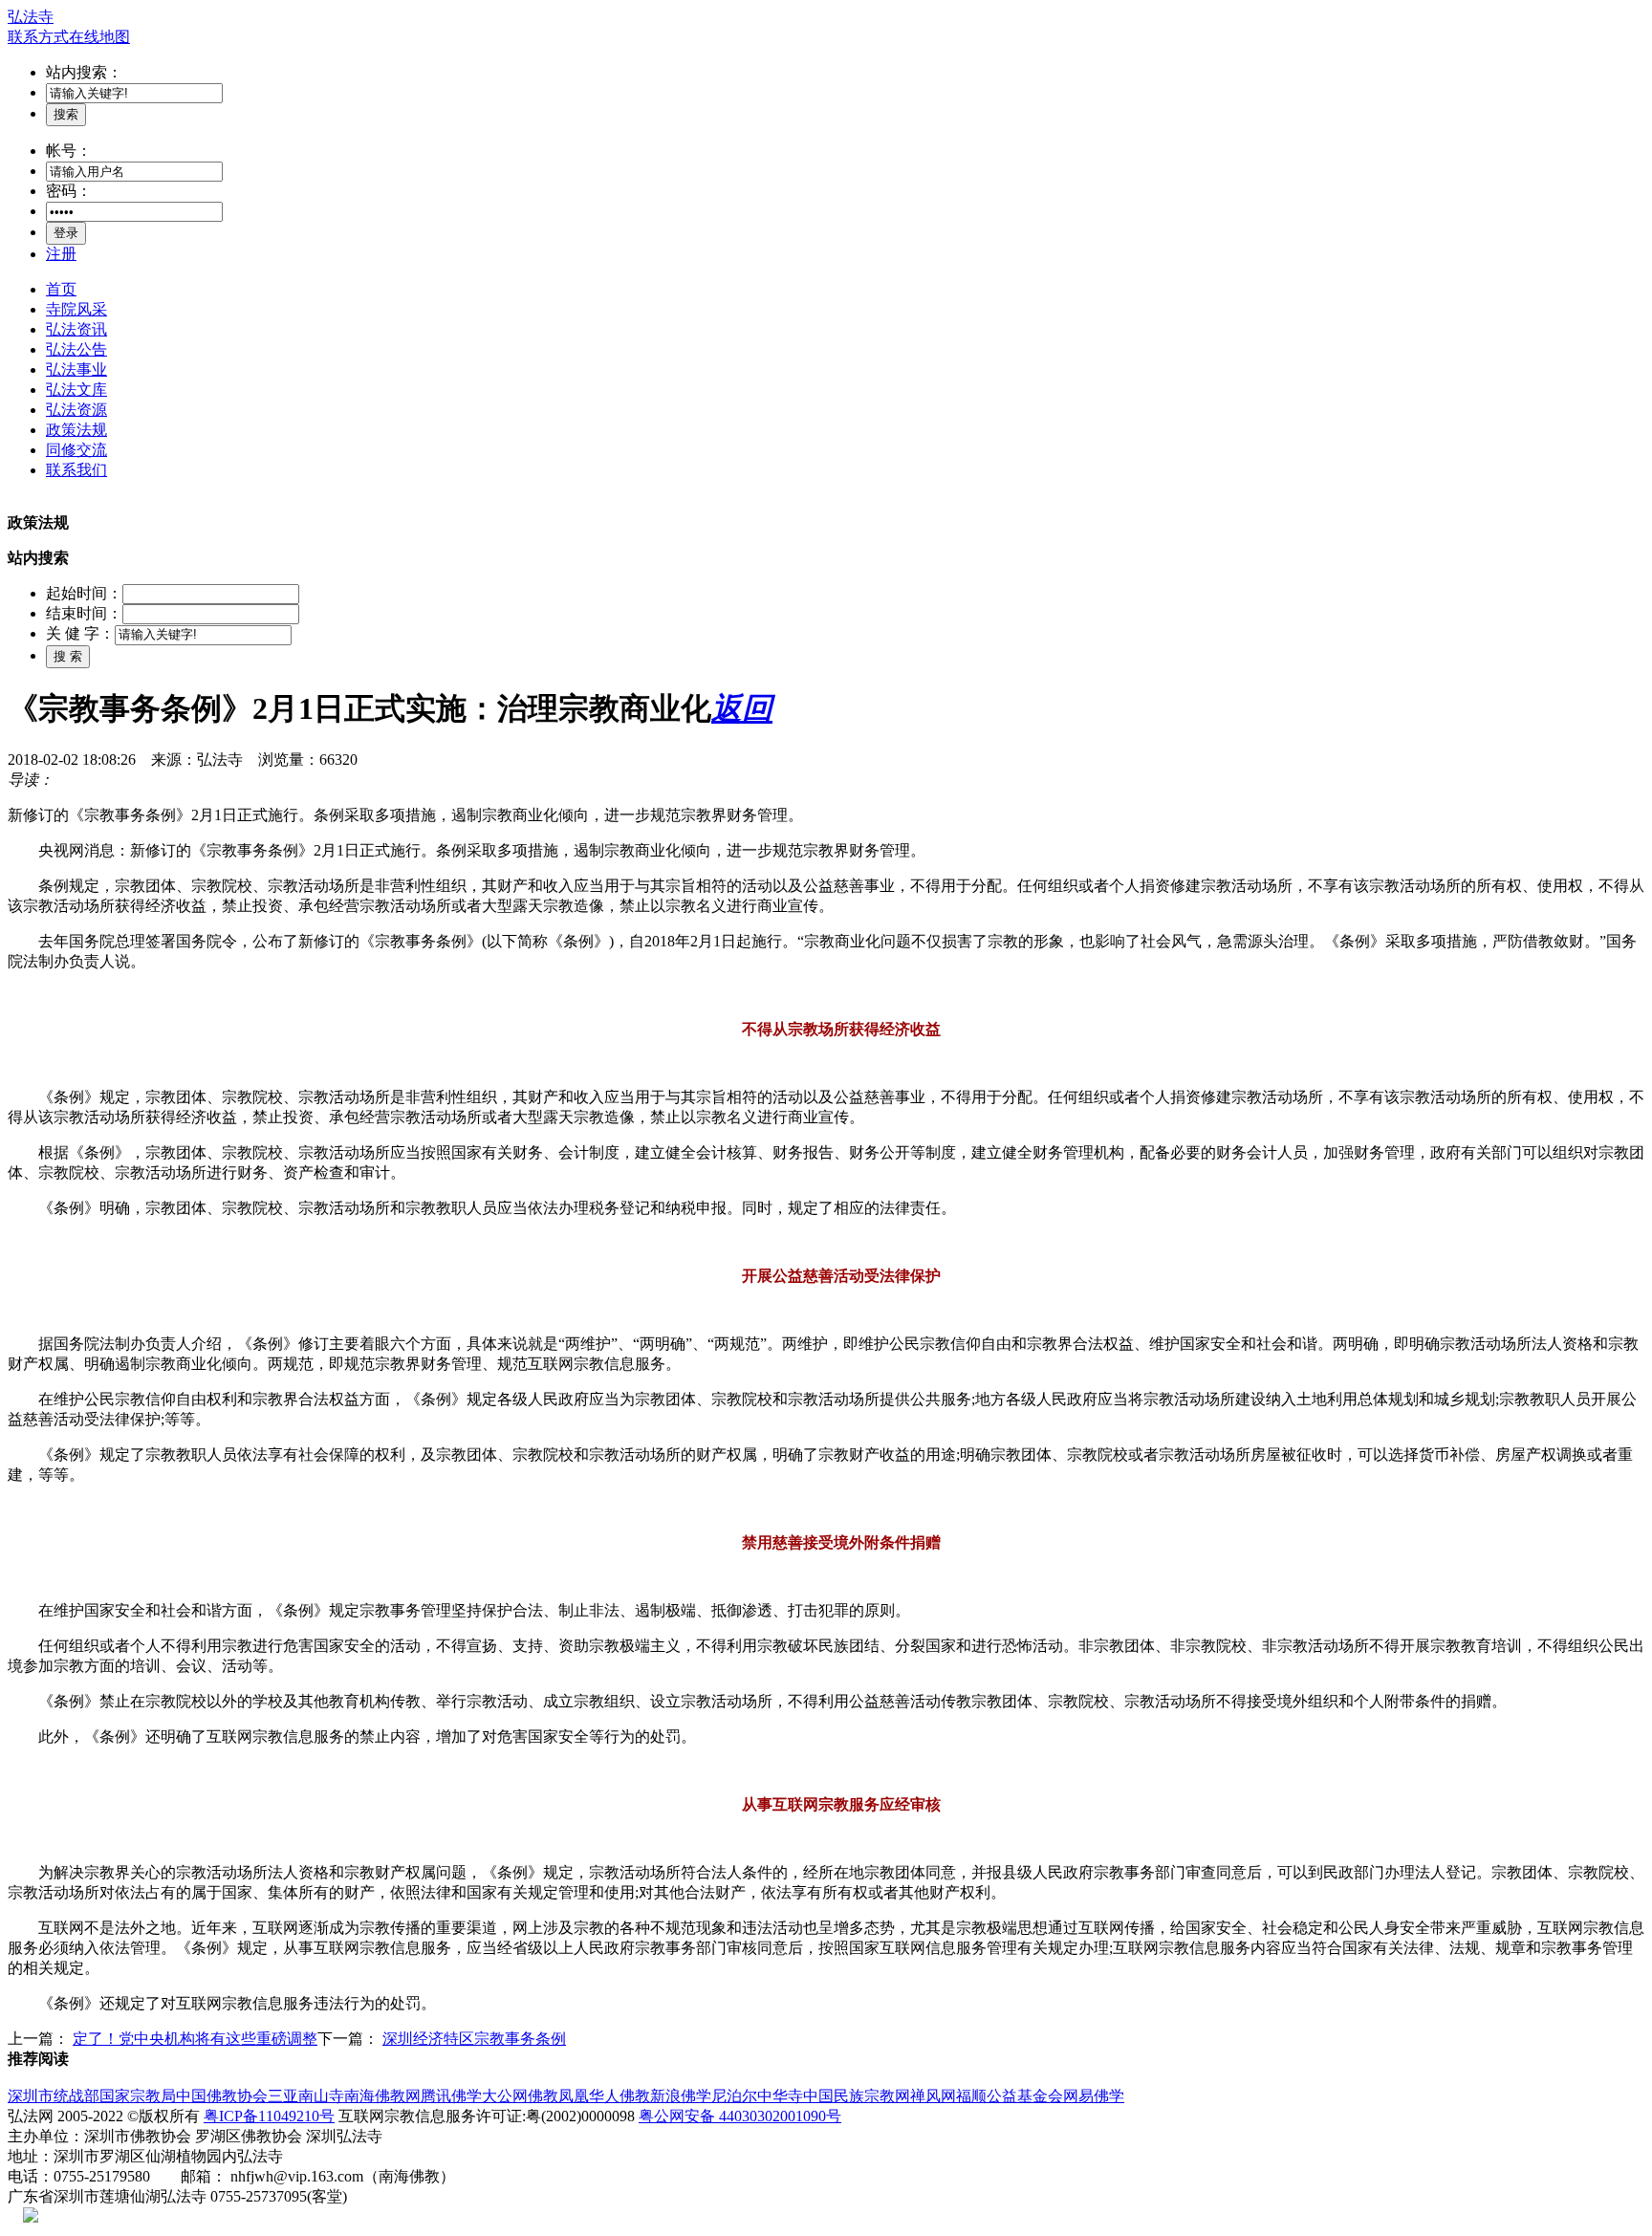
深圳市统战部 (54, 2096)
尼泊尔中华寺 (757, 2096)
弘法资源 (76, 410)
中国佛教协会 (222, 2096)
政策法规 (76, 430)
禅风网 (933, 2096)
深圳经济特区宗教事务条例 (474, 2039)
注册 (61, 254)
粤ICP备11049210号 (269, 2116)
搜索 (66, 114)
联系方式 (38, 37)
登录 (66, 233)
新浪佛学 (681, 2096)
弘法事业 (76, 369)
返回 (742, 708)
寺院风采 (76, 309)
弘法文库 (76, 390)
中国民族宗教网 (857, 2096)
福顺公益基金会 (1010, 2096)
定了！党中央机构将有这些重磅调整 (195, 2039)
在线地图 (99, 37)
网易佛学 (1094, 2096)
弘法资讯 (76, 329)
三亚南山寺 (306, 2096)
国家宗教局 (138, 2096)
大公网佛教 (520, 2096)
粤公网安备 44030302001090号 (740, 2116)
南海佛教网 (382, 2096)
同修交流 (76, 450)
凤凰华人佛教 (604, 2096)
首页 (61, 289)
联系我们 (76, 470)
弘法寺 (31, 17)
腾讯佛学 (451, 2096)
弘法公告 (76, 349)
